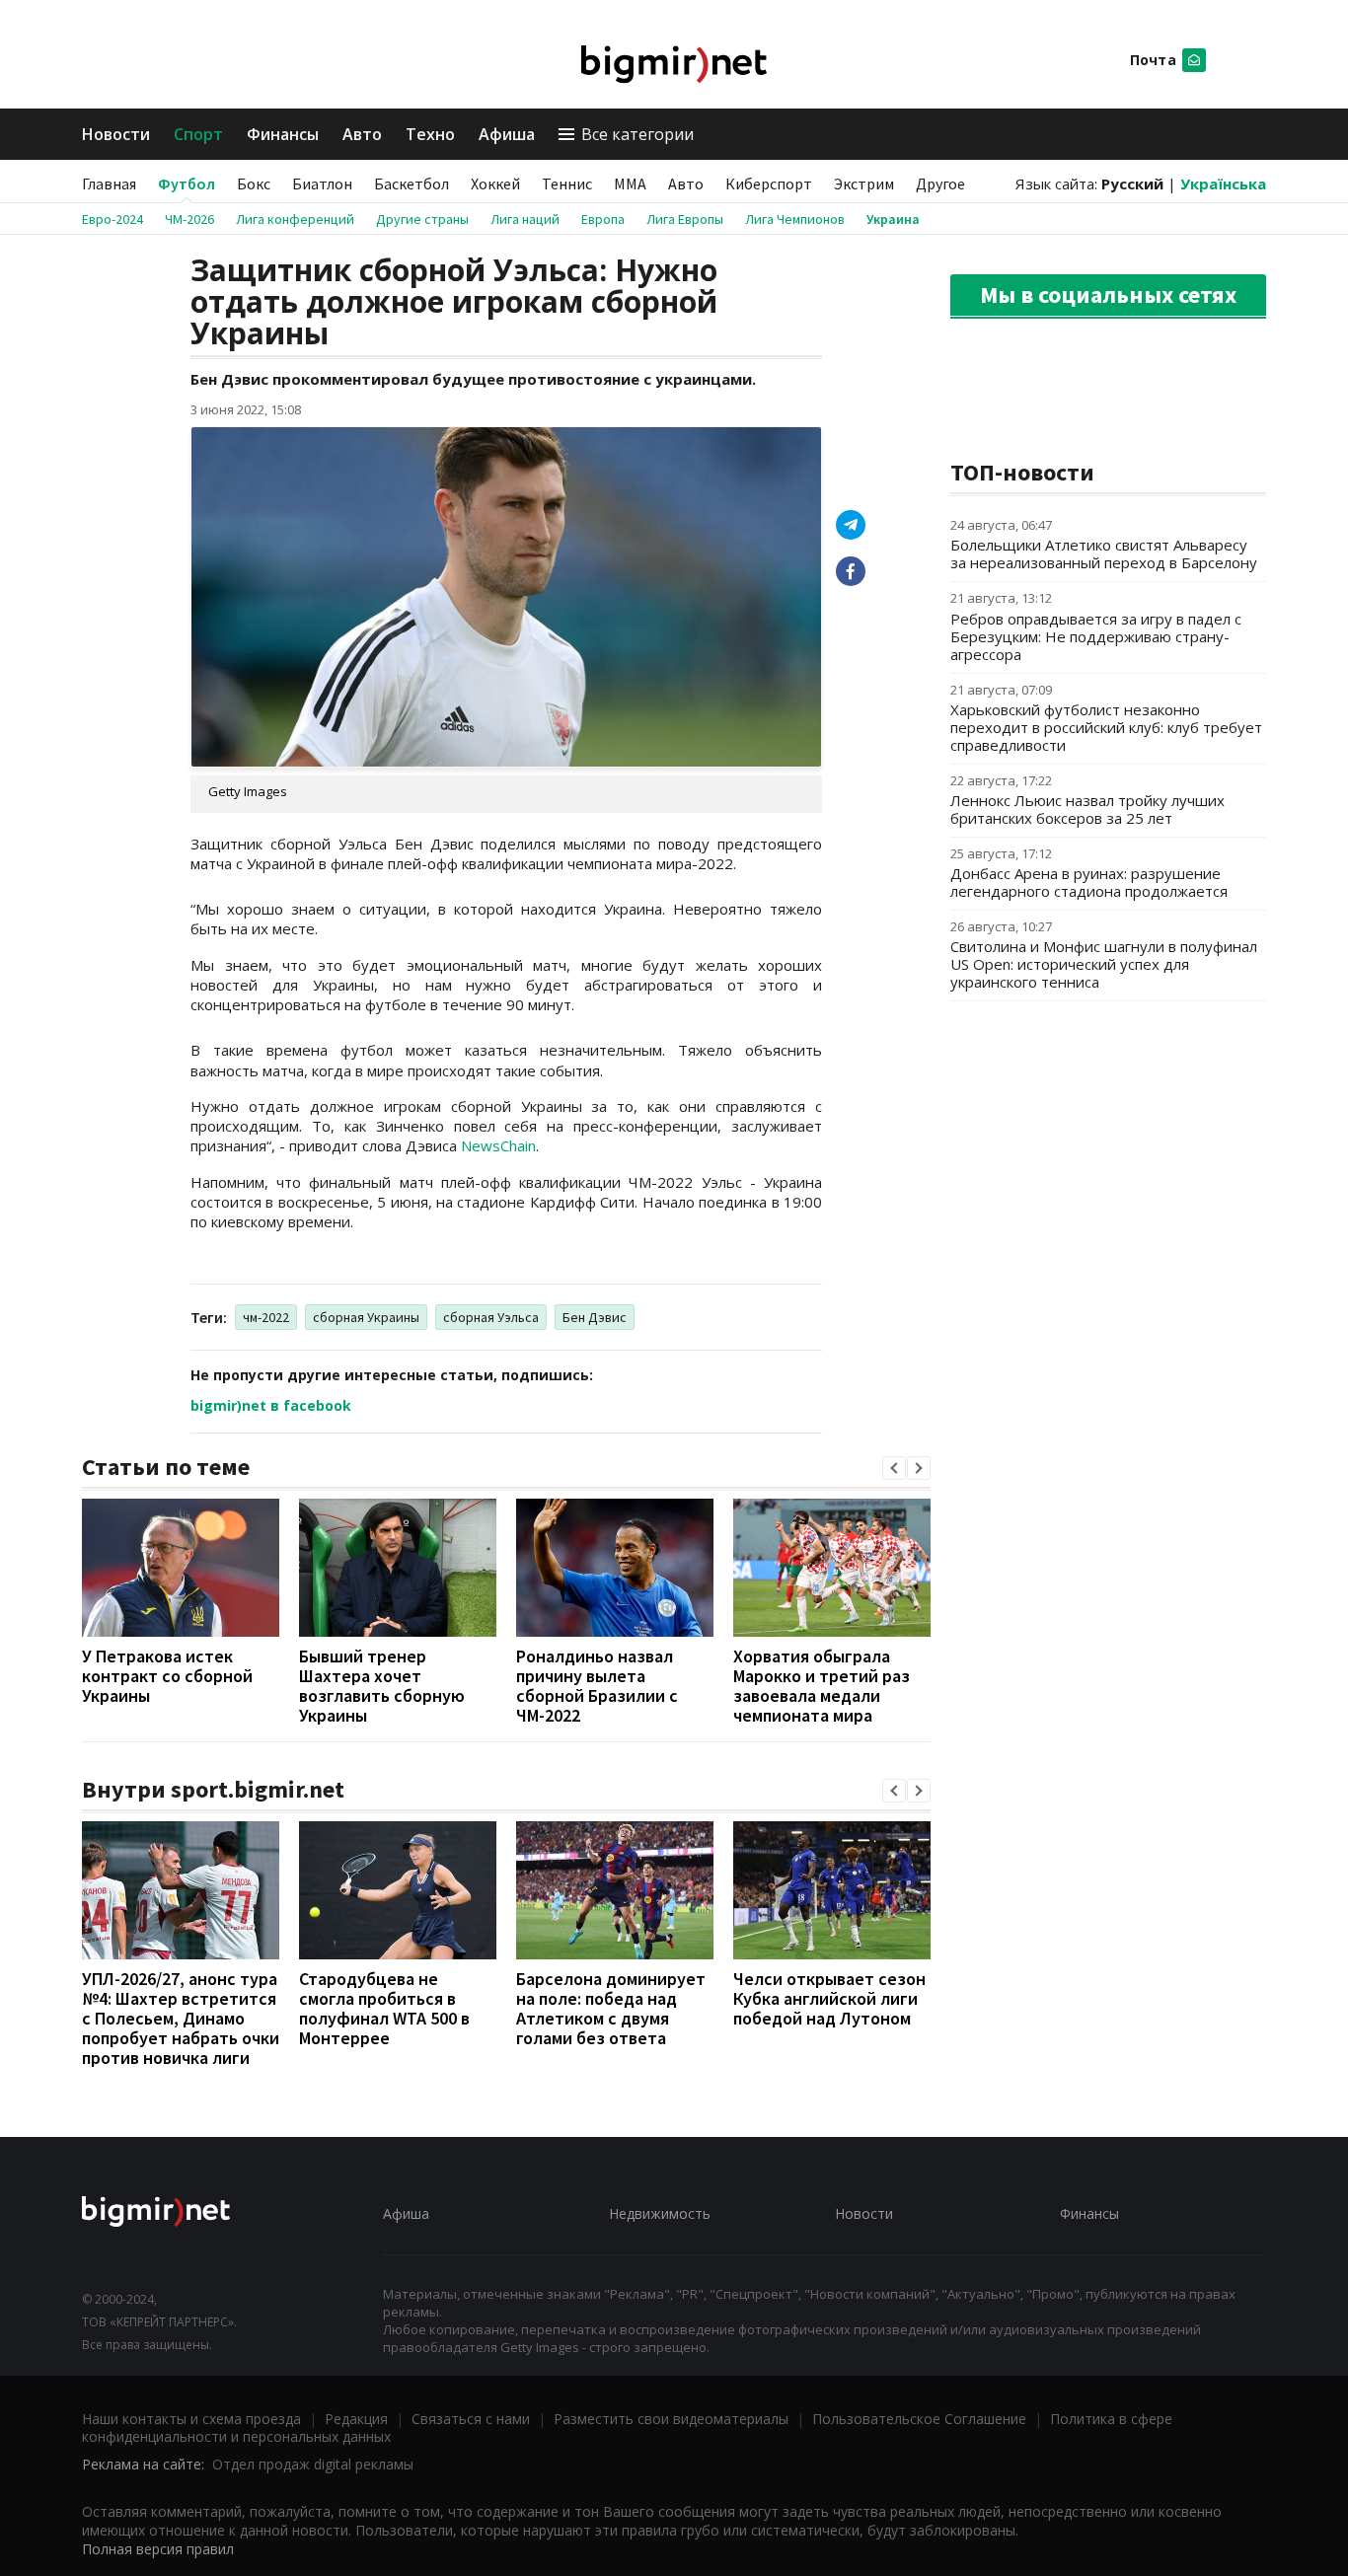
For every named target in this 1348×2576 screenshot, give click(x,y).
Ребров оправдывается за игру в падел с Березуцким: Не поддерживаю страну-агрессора (1096, 636)
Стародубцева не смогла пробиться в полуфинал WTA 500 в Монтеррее (384, 2008)
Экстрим (864, 184)
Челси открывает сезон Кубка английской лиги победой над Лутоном (829, 1998)
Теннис (567, 184)
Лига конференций (295, 219)
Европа (603, 219)
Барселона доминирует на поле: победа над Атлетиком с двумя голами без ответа (611, 2008)
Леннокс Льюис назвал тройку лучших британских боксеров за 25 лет (1087, 809)
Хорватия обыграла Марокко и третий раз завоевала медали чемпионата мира (822, 1686)
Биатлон (322, 184)
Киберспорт (769, 184)
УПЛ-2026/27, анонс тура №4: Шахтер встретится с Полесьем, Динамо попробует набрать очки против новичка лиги (181, 2018)
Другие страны (422, 219)
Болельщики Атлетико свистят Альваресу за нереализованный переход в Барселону (1104, 553)
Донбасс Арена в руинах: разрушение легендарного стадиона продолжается (1089, 882)
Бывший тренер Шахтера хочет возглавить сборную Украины (382, 1686)
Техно (430, 134)
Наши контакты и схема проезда (191, 2419)
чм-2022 (266, 1317)
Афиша (507, 134)
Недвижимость (660, 2213)
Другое (940, 184)
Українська (1223, 184)
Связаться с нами (471, 2419)
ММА (630, 184)
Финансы (283, 134)
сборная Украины (366, 1317)
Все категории (637, 134)
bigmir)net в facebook (271, 1405)
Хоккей (495, 184)
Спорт (198, 134)
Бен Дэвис (595, 1317)
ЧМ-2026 (189, 219)
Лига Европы (685, 219)
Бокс (254, 184)
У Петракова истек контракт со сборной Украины (167, 1676)
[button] (894, 1468)
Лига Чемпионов (795, 219)
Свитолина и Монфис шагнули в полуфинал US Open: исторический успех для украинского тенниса (1104, 964)
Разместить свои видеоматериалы (671, 2419)
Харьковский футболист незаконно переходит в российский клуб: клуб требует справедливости (1106, 727)
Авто (362, 134)
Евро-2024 (112, 219)
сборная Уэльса (491, 1317)
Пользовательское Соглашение (919, 2419)
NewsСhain (498, 1145)
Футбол (187, 184)
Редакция (356, 2419)
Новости (116, 134)
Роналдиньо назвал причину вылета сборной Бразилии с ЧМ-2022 (597, 1686)
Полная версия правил (158, 2549)
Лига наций (525, 219)
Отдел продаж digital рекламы (313, 2464)
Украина (893, 219)
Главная (109, 184)
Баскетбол (412, 184)
